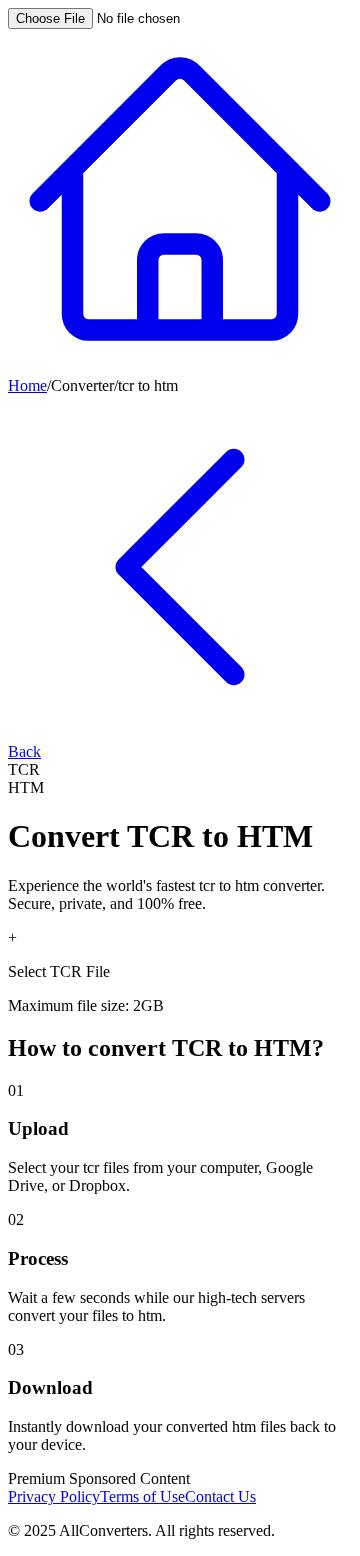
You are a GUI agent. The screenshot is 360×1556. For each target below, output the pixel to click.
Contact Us (220, 1496)
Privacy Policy (54, 1496)
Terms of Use (142, 1496)
